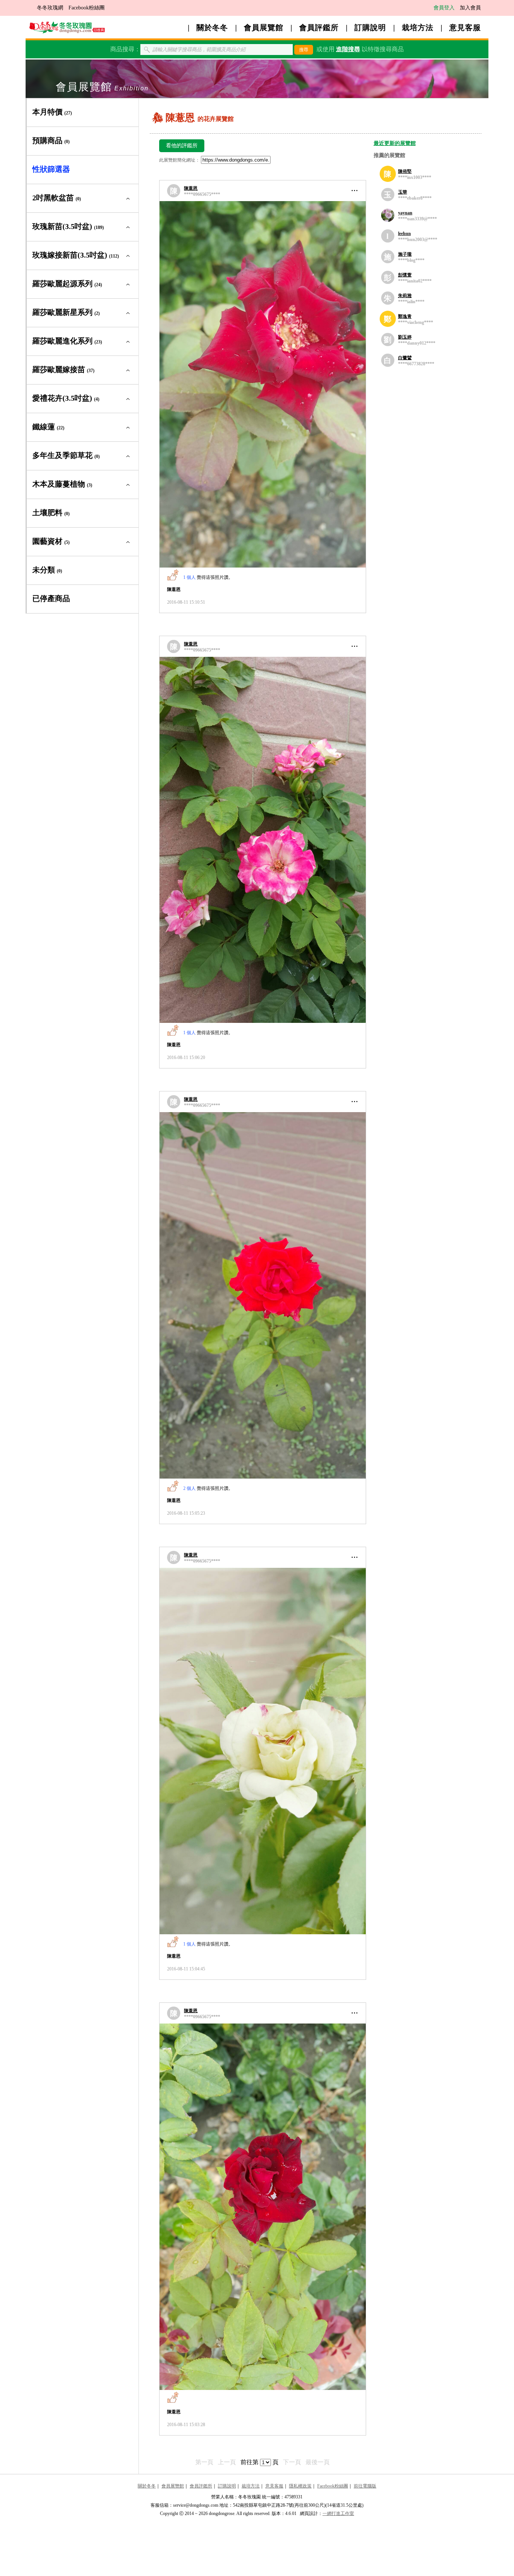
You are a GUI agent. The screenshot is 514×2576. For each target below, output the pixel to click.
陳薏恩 (191, 188)
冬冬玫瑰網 (50, 8)
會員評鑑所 (319, 27)
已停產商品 (51, 598)
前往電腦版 (365, 2486)
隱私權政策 (300, 2486)
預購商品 (51, 140)
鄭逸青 (405, 316)
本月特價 (52, 112)
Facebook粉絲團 (87, 8)
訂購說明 (370, 27)
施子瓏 (405, 254)
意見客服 (465, 27)
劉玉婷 (405, 337)
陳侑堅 (405, 171)
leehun (405, 233)
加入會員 (470, 8)
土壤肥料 (51, 513)
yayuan (405, 213)
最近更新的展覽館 (395, 143)
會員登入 (444, 8)
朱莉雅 (405, 296)
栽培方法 (418, 27)
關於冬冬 (212, 27)
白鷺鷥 (405, 358)
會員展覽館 (264, 27)
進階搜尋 (348, 49)
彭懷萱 (405, 275)
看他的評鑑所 (182, 146)
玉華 (403, 192)
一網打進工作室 (338, 2513)
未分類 (47, 570)
